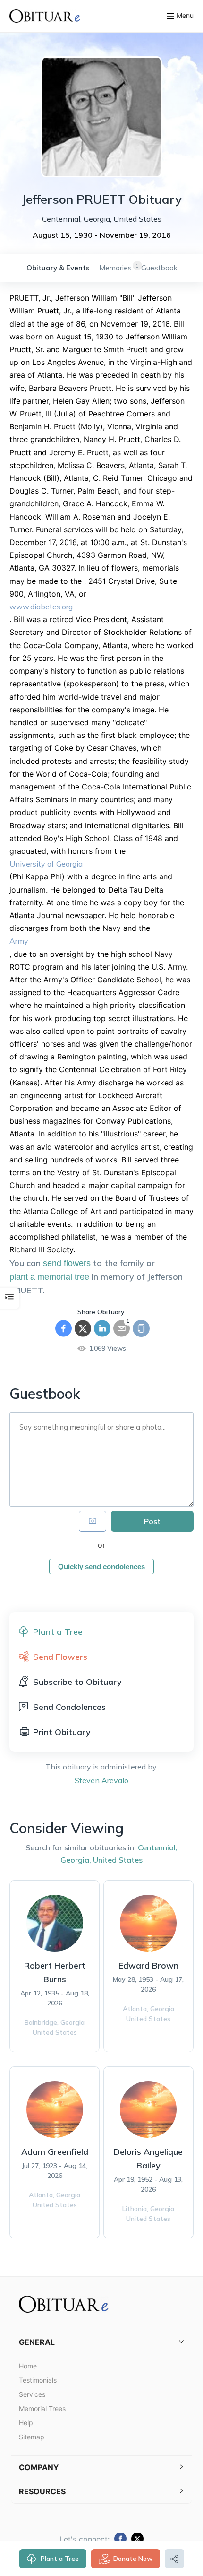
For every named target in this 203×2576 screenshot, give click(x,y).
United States (118, 1860)
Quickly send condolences (101, 1566)
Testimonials (38, 2380)
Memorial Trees (42, 2408)
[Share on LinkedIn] (102, 1328)
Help (26, 2423)
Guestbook (159, 268)
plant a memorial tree (49, 1277)
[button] (101, 2342)
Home (28, 2366)
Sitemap (32, 2437)
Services (32, 2394)
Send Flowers (60, 1657)
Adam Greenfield (55, 2152)
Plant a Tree (60, 2559)
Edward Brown (148, 1965)
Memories (115, 268)
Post (152, 1521)
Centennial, (158, 1847)
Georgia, (76, 1860)
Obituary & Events (58, 268)
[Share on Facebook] (63, 1328)
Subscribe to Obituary (77, 1682)
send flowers (67, 1263)
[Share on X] (83, 1328)
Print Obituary (62, 1732)
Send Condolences (69, 1707)
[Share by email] (122, 1328)
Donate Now (133, 2559)
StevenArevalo (101, 1780)
